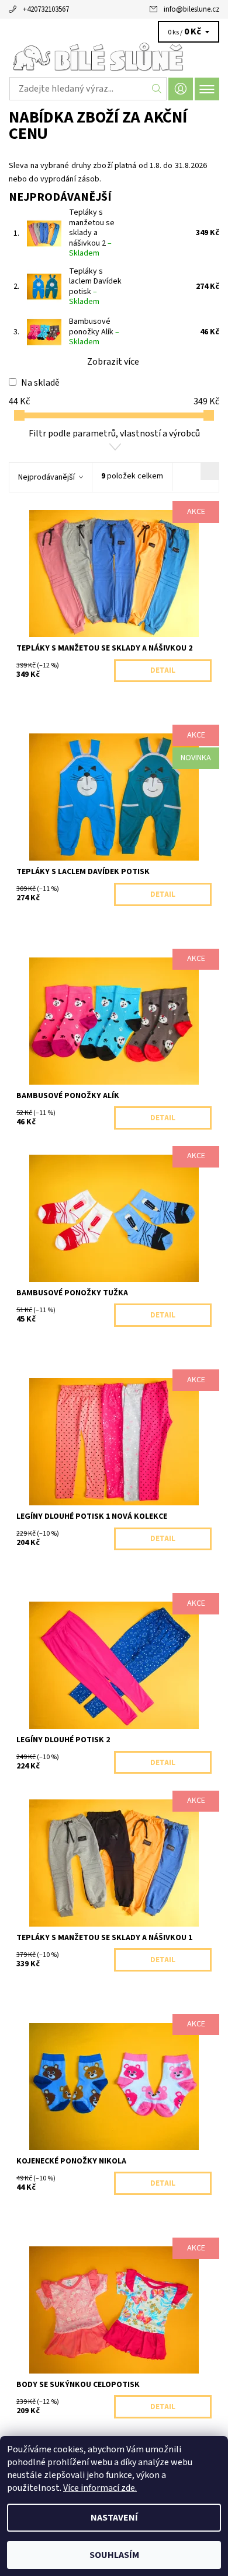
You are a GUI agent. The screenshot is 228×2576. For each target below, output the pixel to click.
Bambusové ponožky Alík (94, 332)
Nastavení (114, 2518)
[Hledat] (157, 89)
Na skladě (40, 383)
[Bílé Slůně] (114, 57)
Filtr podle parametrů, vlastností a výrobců (114, 434)
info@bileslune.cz (191, 9)
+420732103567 (46, 9)
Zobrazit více (113, 362)
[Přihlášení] (181, 89)
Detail (163, 670)
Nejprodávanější (46, 477)
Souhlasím (114, 2555)
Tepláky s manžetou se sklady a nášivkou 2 (92, 233)
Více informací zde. (100, 2488)
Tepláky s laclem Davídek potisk (95, 287)
